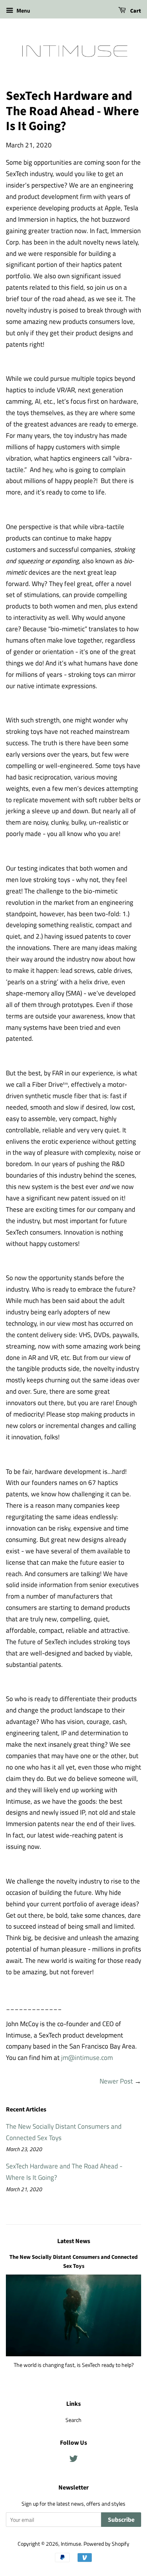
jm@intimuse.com (87, 2058)
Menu (23, 10)
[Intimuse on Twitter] (74, 2460)
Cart (135, 11)
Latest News (74, 2241)
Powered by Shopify (106, 2544)
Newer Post (116, 2081)
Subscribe (121, 2520)
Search (73, 2420)
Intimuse (71, 2544)
